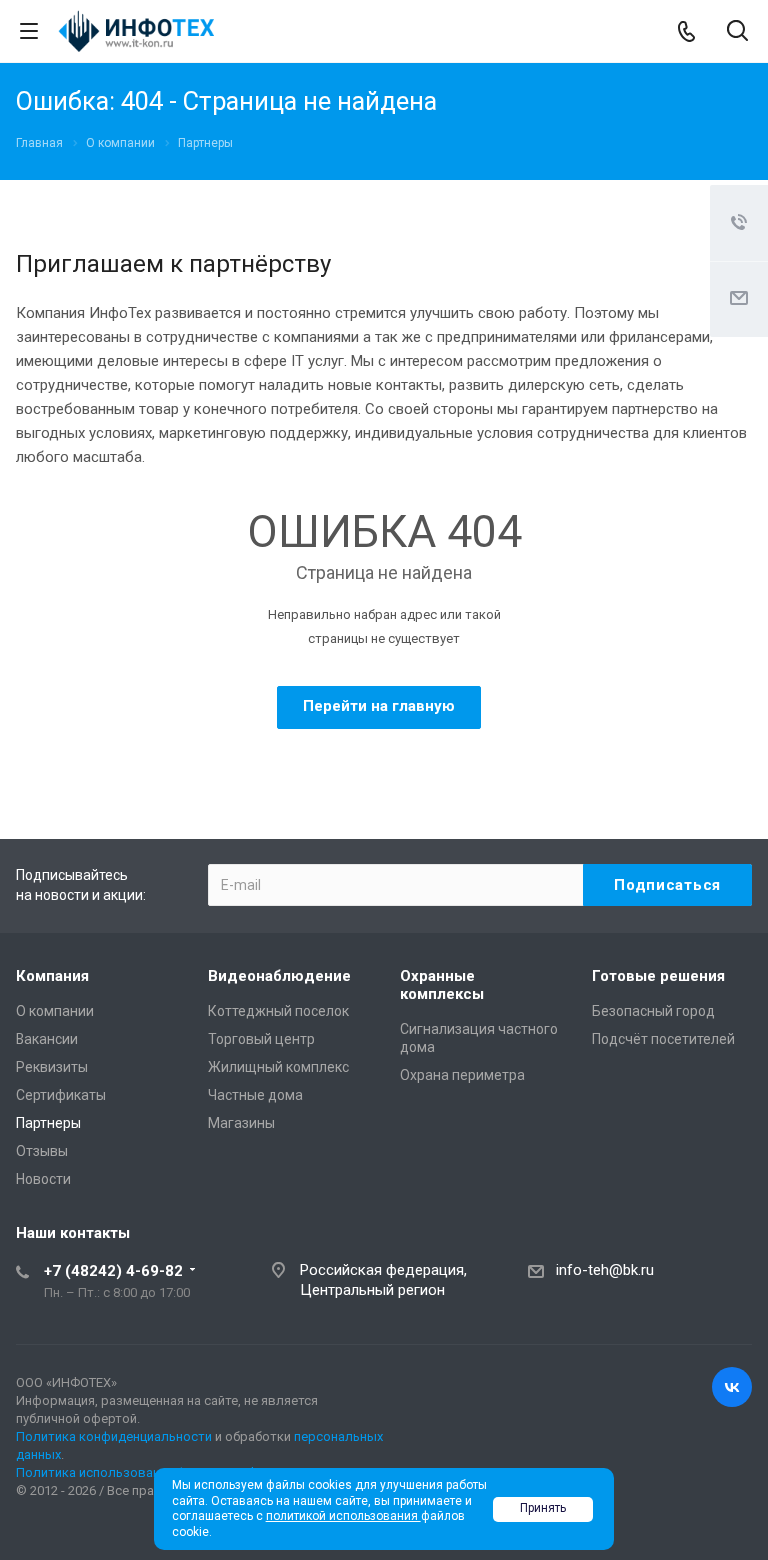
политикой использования (343, 1516)
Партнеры (48, 1123)
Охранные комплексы (442, 985)
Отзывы (42, 1151)
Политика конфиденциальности (114, 1436)
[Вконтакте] (732, 1387)
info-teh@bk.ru (605, 1270)
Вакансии (47, 1039)
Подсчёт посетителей (663, 1039)
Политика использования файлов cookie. (143, 1472)
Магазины (241, 1123)
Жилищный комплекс (278, 1067)
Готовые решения (658, 976)
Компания (52, 976)
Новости (43, 1179)
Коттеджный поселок (278, 1011)
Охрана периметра (462, 1075)
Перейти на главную (379, 706)
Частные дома (255, 1095)
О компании (55, 1011)
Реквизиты (52, 1067)
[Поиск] (737, 32)
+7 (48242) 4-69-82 (113, 1271)
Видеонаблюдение (279, 976)
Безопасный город (653, 1011)
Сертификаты (61, 1095)
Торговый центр (261, 1039)
